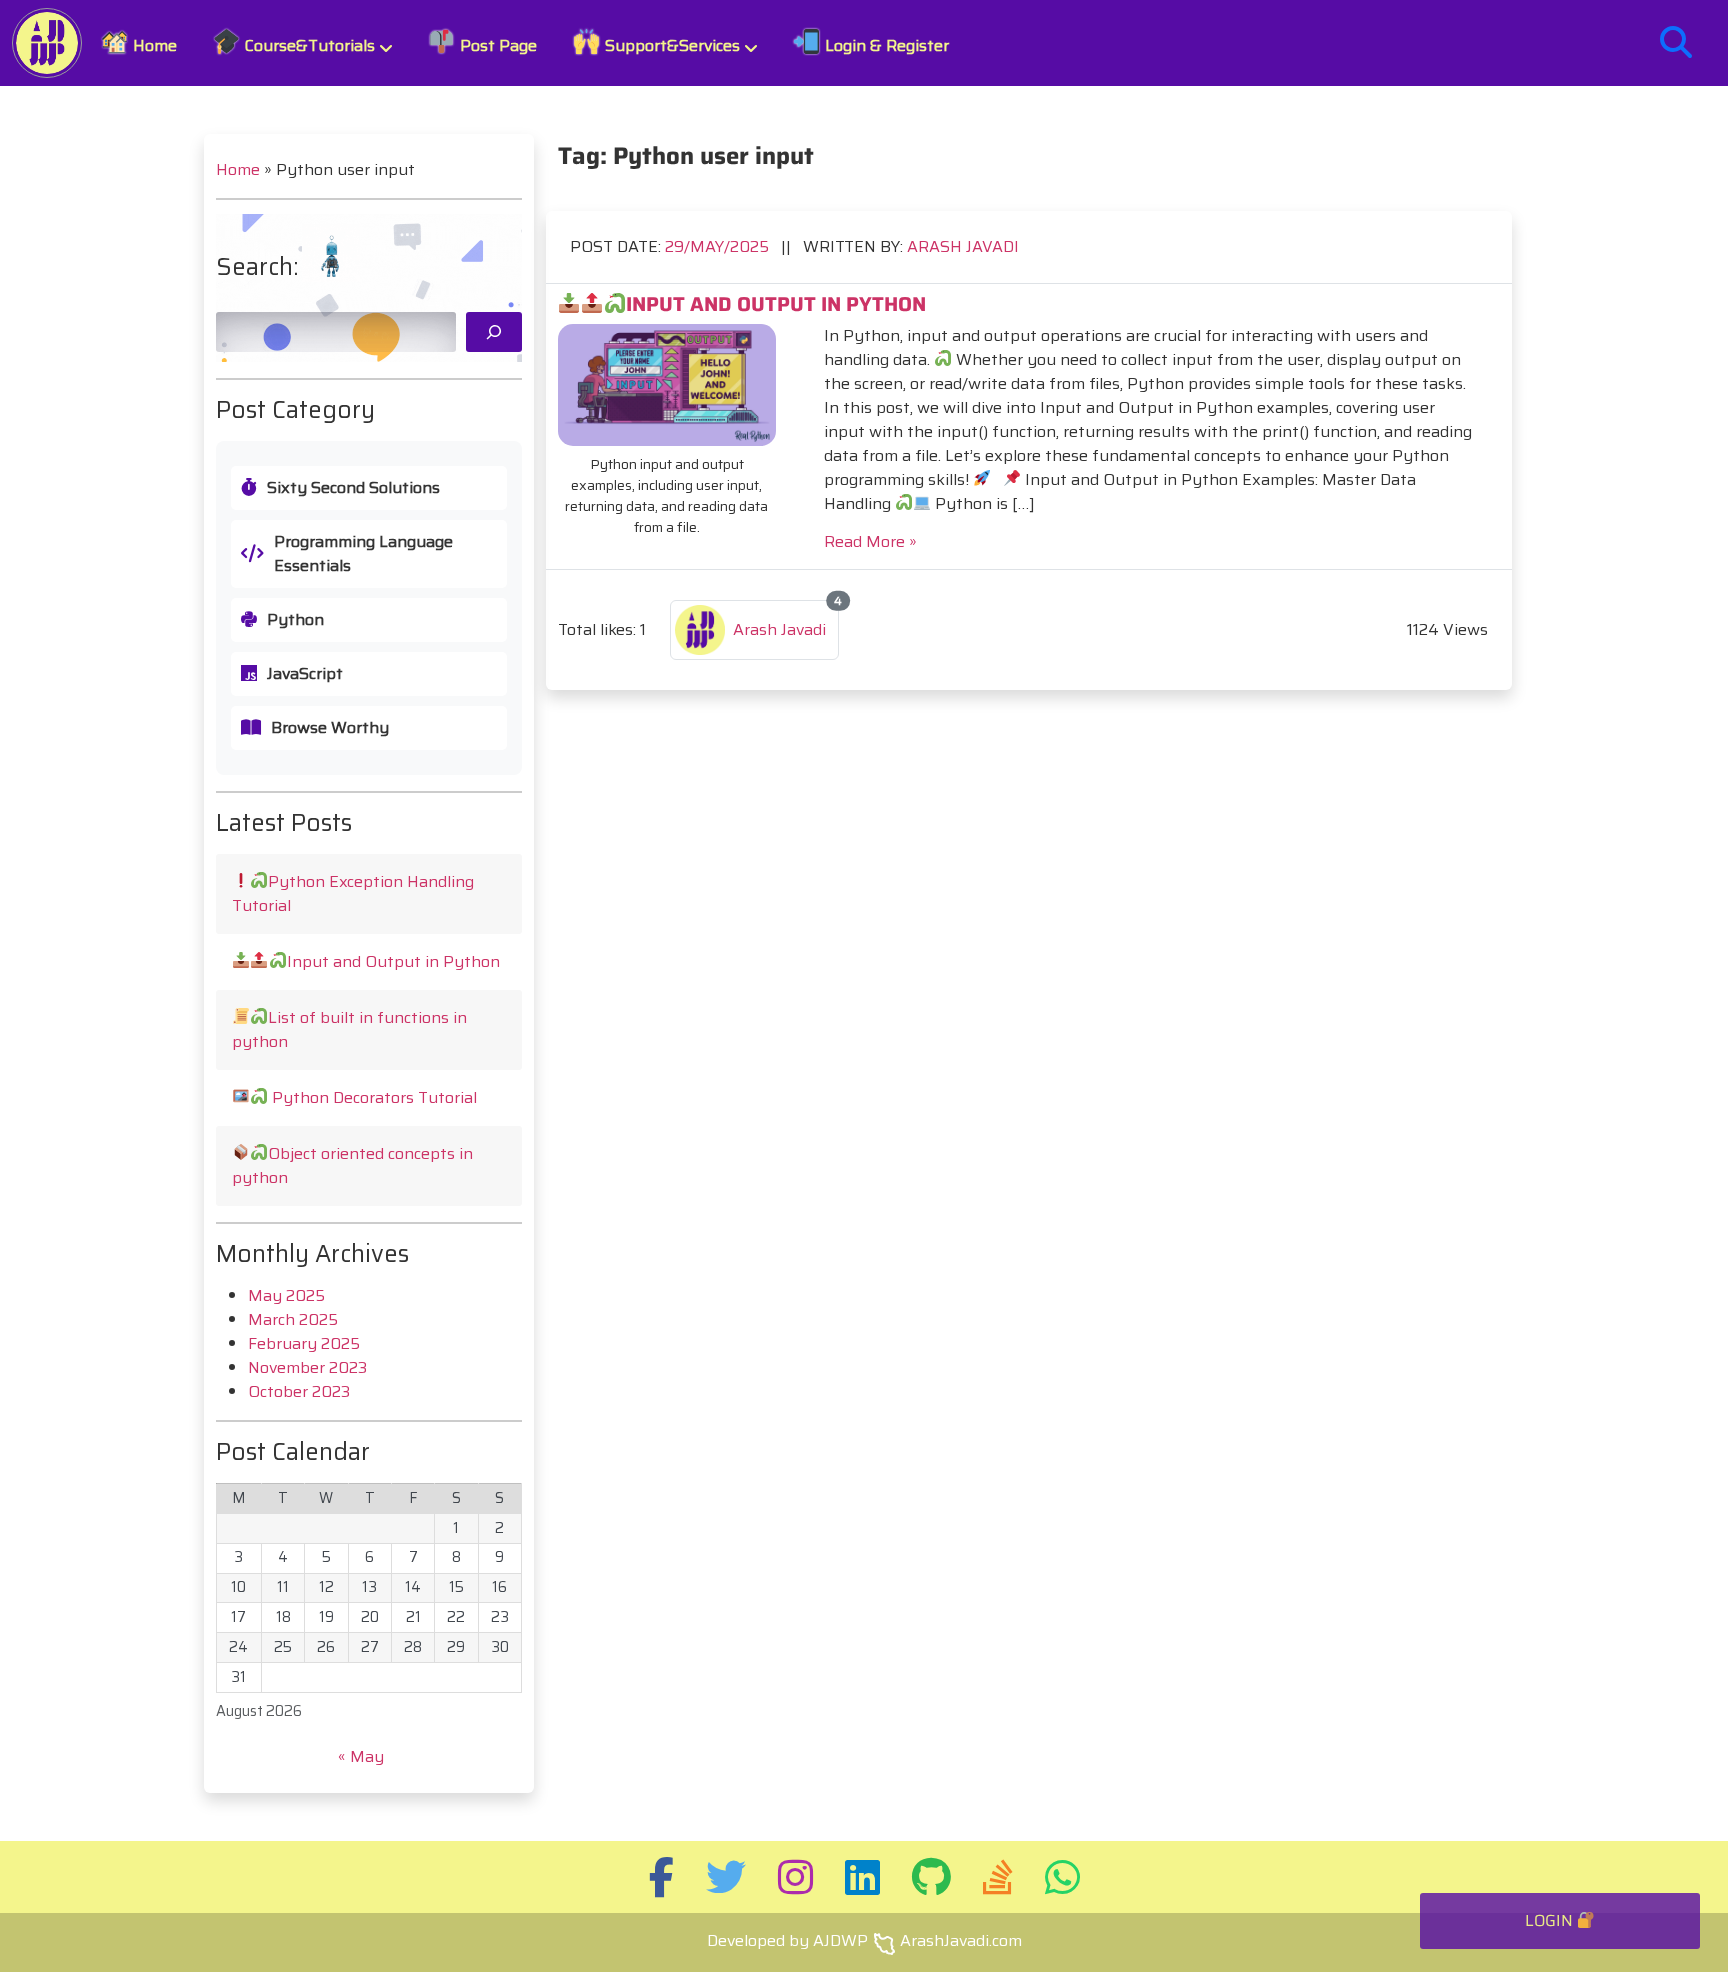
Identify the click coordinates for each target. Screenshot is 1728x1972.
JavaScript (305, 674)
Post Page (496, 45)
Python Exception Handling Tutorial (353, 893)
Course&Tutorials (308, 45)
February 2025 (304, 1343)
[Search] (494, 332)
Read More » (870, 541)
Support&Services (670, 45)
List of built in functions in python (349, 1029)
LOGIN (1551, 1920)
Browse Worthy (330, 728)
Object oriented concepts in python (352, 1165)
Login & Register (885, 45)
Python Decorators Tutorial (372, 1097)
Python (295, 620)
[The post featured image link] (667, 385)
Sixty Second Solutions (353, 488)
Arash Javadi (963, 246)
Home (153, 45)
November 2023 (307, 1367)
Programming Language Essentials (363, 554)
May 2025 (286, 1295)
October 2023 (299, 1391)
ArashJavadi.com (961, 1940)
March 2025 (293, 1319)
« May (361, 1756)
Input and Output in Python (393, 961)
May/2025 (719, 246)
